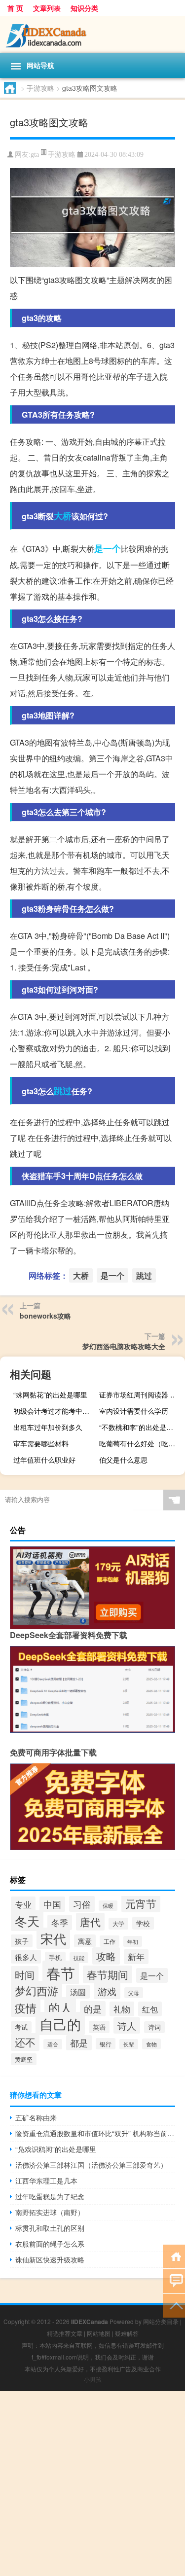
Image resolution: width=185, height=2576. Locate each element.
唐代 (90, 1922)
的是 (93, 2009)
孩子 (22, 1941)
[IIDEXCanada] (92, 35)
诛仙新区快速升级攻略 (50, 2259)
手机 (55, 1958)
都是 (79, 2043)
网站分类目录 (161, 2321)
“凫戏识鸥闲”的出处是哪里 (56, 2149)
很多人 (26, 1957)
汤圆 (78, 1992)
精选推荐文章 (65, 2333)
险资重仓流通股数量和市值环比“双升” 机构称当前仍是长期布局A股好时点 (95, 2133)
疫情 (26, 2008)
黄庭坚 (24, 2059)
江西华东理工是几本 (46, 2181)
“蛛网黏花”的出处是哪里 (50, 1395)
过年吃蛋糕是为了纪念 (50, 2196)
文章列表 (47, 8)
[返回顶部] (174, 2305)
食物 (151, 2044)
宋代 (53, 1938)
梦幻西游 (37, 1990)
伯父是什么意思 (123, 1460)
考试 (21, 2027)
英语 (99, 2027)
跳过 (63, 1091)
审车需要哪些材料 (41, 1443)
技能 (79, 1958)
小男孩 (93, 2379)
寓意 (85, 1941)
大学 (118, 1924)
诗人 (127, 2025)
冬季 (60, 1922)
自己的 (60, 2023)
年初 (133, 1941)
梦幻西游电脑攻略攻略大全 (124, 1346)
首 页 (15, 8)
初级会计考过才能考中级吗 (55, 1411)
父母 (134, 1993)
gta (35, 155)
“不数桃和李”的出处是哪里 (140, 1427)
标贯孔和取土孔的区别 (50, 2228)
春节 (61, 1972)
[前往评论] (174, 2280)
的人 (60, 2007)
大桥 (63, 516)
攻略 (106, 1956)
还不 (25, 2042)
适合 (53, 2044)
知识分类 (84, 8)
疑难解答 (127, 2333)
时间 (25, 1975)
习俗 (82, 1904)
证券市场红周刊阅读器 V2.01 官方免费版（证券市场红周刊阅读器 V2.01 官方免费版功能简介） (141, 1395)
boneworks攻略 (45, 1316)
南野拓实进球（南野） (50, 2212)
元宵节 (141, 1903)
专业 (23, 1904)
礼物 (122, 2009)
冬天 (27, 1921)
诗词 (154, 2027)
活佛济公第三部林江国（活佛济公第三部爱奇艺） (91, 2165)
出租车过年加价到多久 (48, 1427)
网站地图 (99, 2333)
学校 (143, 1923)
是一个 (108, 548)
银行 (106, 2044)
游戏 (107, 1991)
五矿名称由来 (36, 2117)
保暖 (108, 1906)
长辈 (129, 2044)
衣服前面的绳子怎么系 (50, 2244)
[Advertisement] (92, 2484)
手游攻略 (40, 88)
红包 (150, 2009)
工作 (110, 1941)
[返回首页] (174, 2256)
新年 (136, 1957)
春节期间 (108, 1974)
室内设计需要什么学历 (134, 1411)
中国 (52, 1904)
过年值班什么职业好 (44, 1460)
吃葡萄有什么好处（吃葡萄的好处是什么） (141, 1443)
